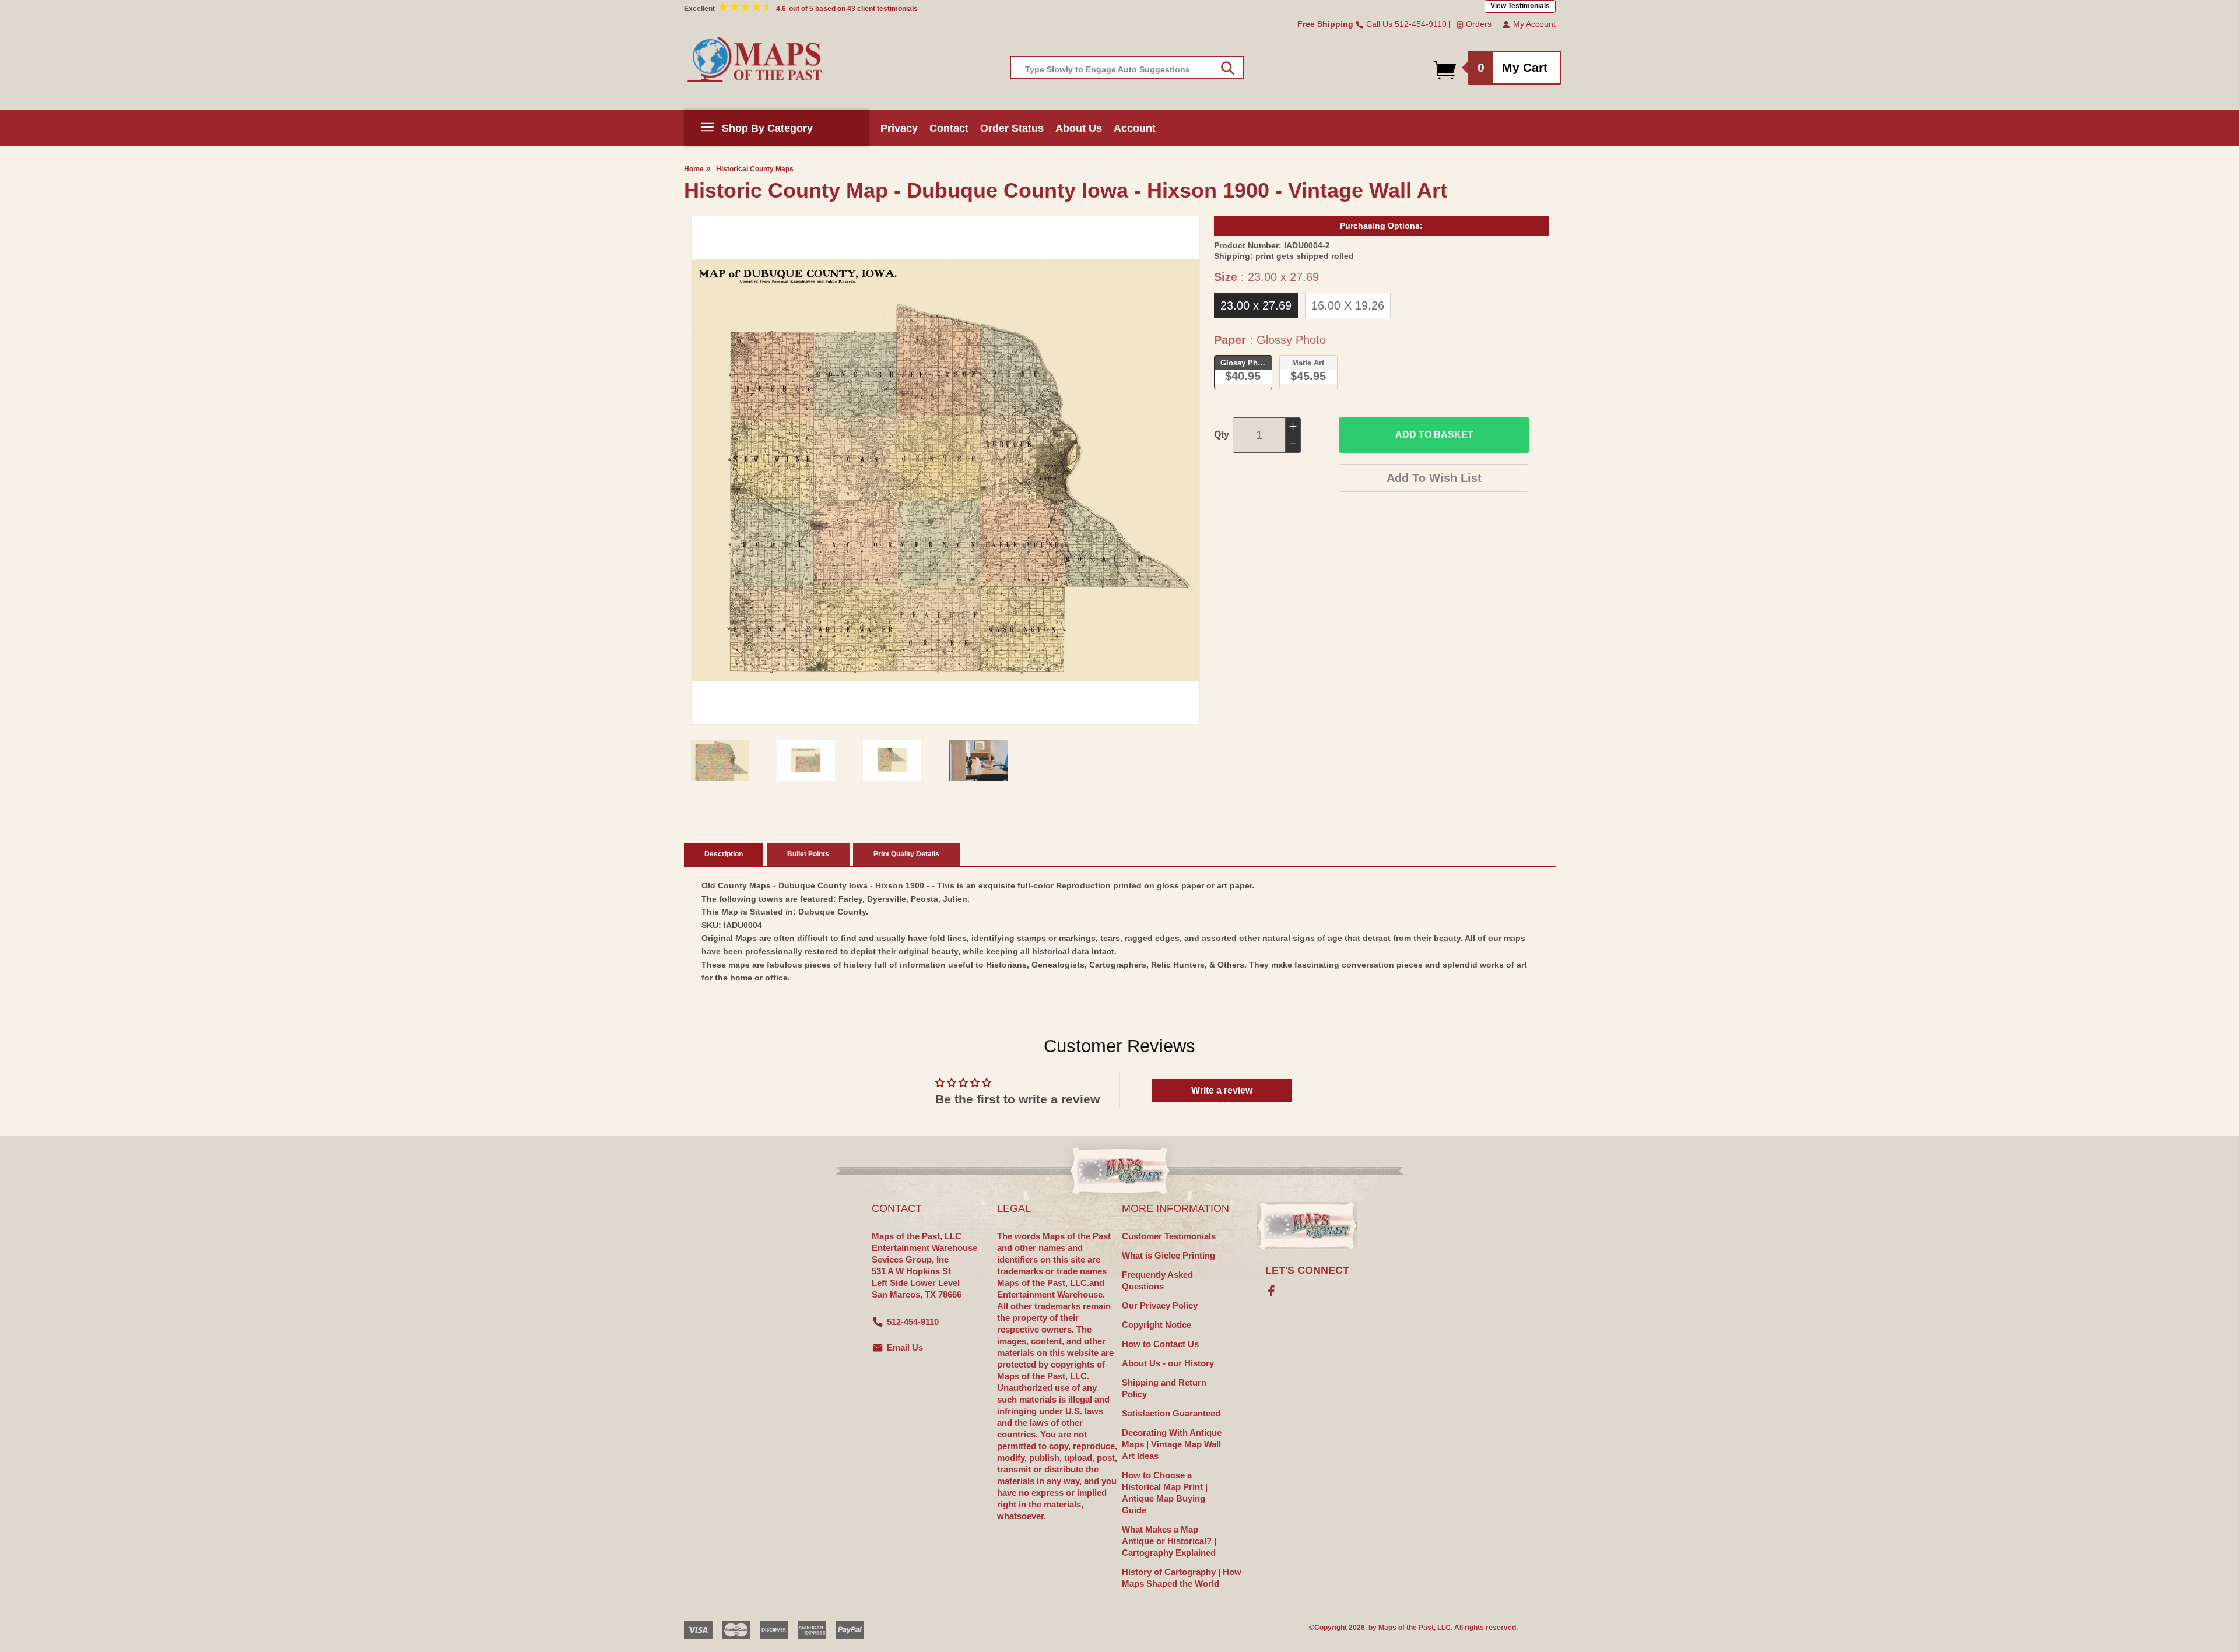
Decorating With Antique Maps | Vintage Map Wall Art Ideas (1172, 1444)
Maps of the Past (1406, 1628)
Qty (1222, 435)
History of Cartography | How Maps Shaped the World (1182, 1578)
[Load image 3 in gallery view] (892, 760)
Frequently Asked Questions (1157, 1280)
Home (694, 169)
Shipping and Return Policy (1164, 1388)
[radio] (1256, 305)
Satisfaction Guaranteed (1171, 1413)
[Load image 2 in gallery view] (806, 760)
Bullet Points (808, 854)
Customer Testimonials (1169, 1236)
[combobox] (1127, 68)
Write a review (1222, 1090)
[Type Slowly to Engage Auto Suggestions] (1228, 68)
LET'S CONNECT (1307, 1270)
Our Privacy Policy (1160, 1305)
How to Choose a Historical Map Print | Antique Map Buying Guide (1165, 1493)
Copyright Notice (1157, 1325)
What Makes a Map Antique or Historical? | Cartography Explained (1169, 1541)
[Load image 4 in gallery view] (978, 760)
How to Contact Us (1160, 1344)
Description (724, 854)
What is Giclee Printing (1168, 1255)
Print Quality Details (906, 854)
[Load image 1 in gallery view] (720, 760)
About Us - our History (1168, 1363)
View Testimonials (1520, 6)
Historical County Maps (755, 169)
